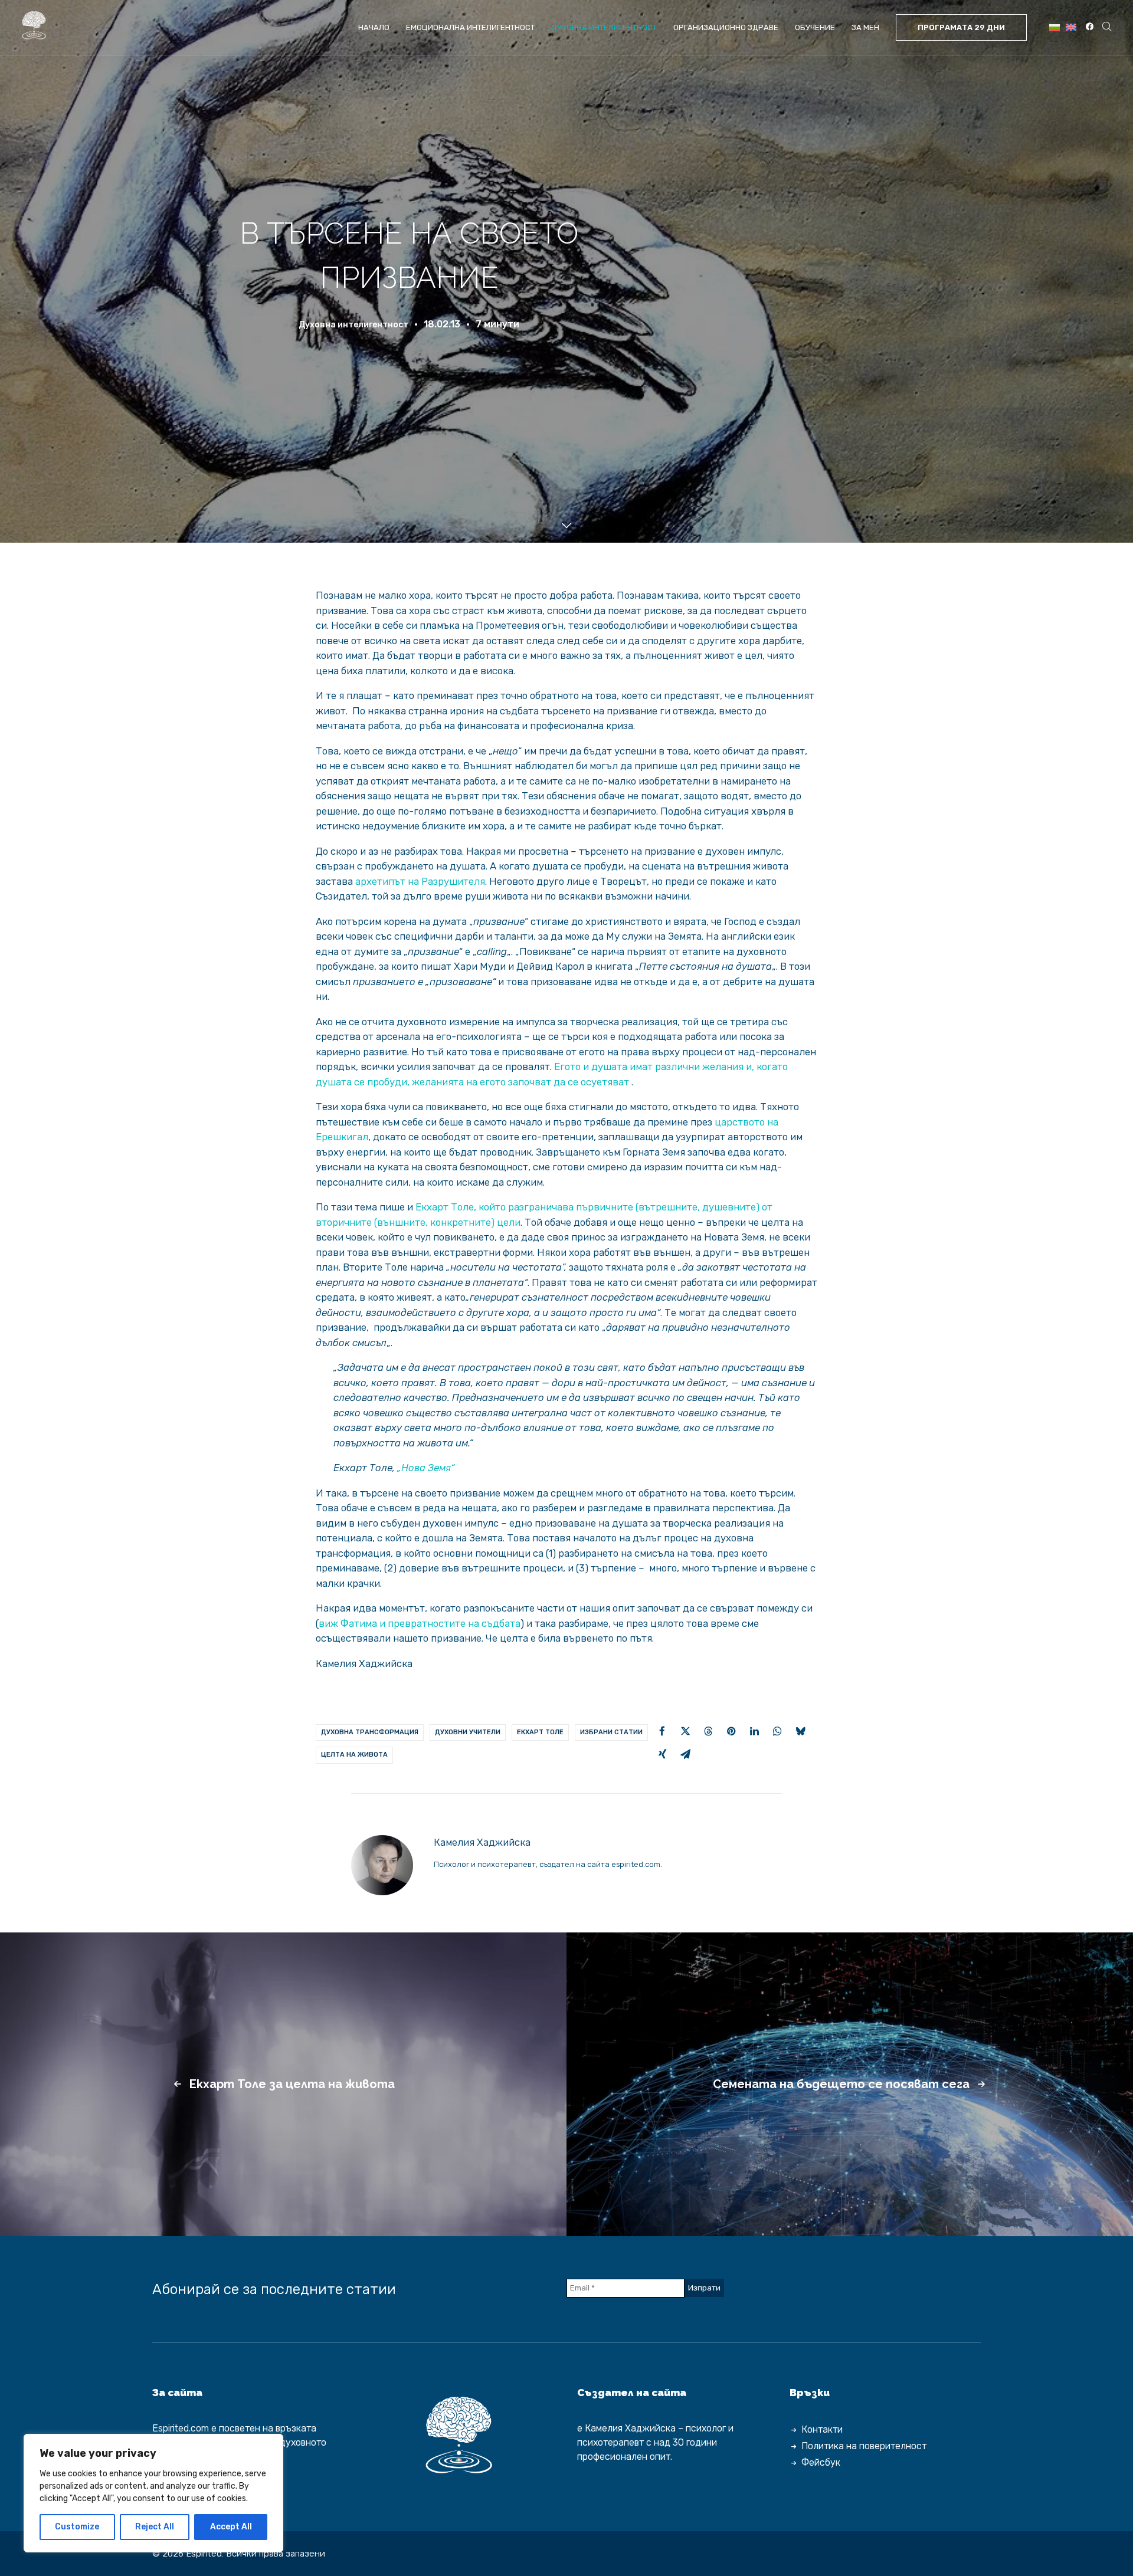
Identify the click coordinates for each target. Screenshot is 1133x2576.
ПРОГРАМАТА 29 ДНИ (961, 27)
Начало (374, 27)
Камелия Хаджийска (482, 1842)
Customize (77, 2527)
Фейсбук (821, 2462)
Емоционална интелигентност (470, 27)
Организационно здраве (726, 27)
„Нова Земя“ (426, 1468)
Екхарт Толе (540, 1732)
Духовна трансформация (370, 1732)
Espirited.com (181, 2428)
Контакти (822, 2429)
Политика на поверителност (864, 2446)
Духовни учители (468, 1732)
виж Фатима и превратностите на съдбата (420, 1623)
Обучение (815, 27)
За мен (865, 27)
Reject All (155, 2527)
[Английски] (1071, 27)
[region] (153, 2493)
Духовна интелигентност (604, 27)
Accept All (231, 2527)
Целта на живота (354, 1755)
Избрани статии (611, 1732)
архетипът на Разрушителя (420, 881)
